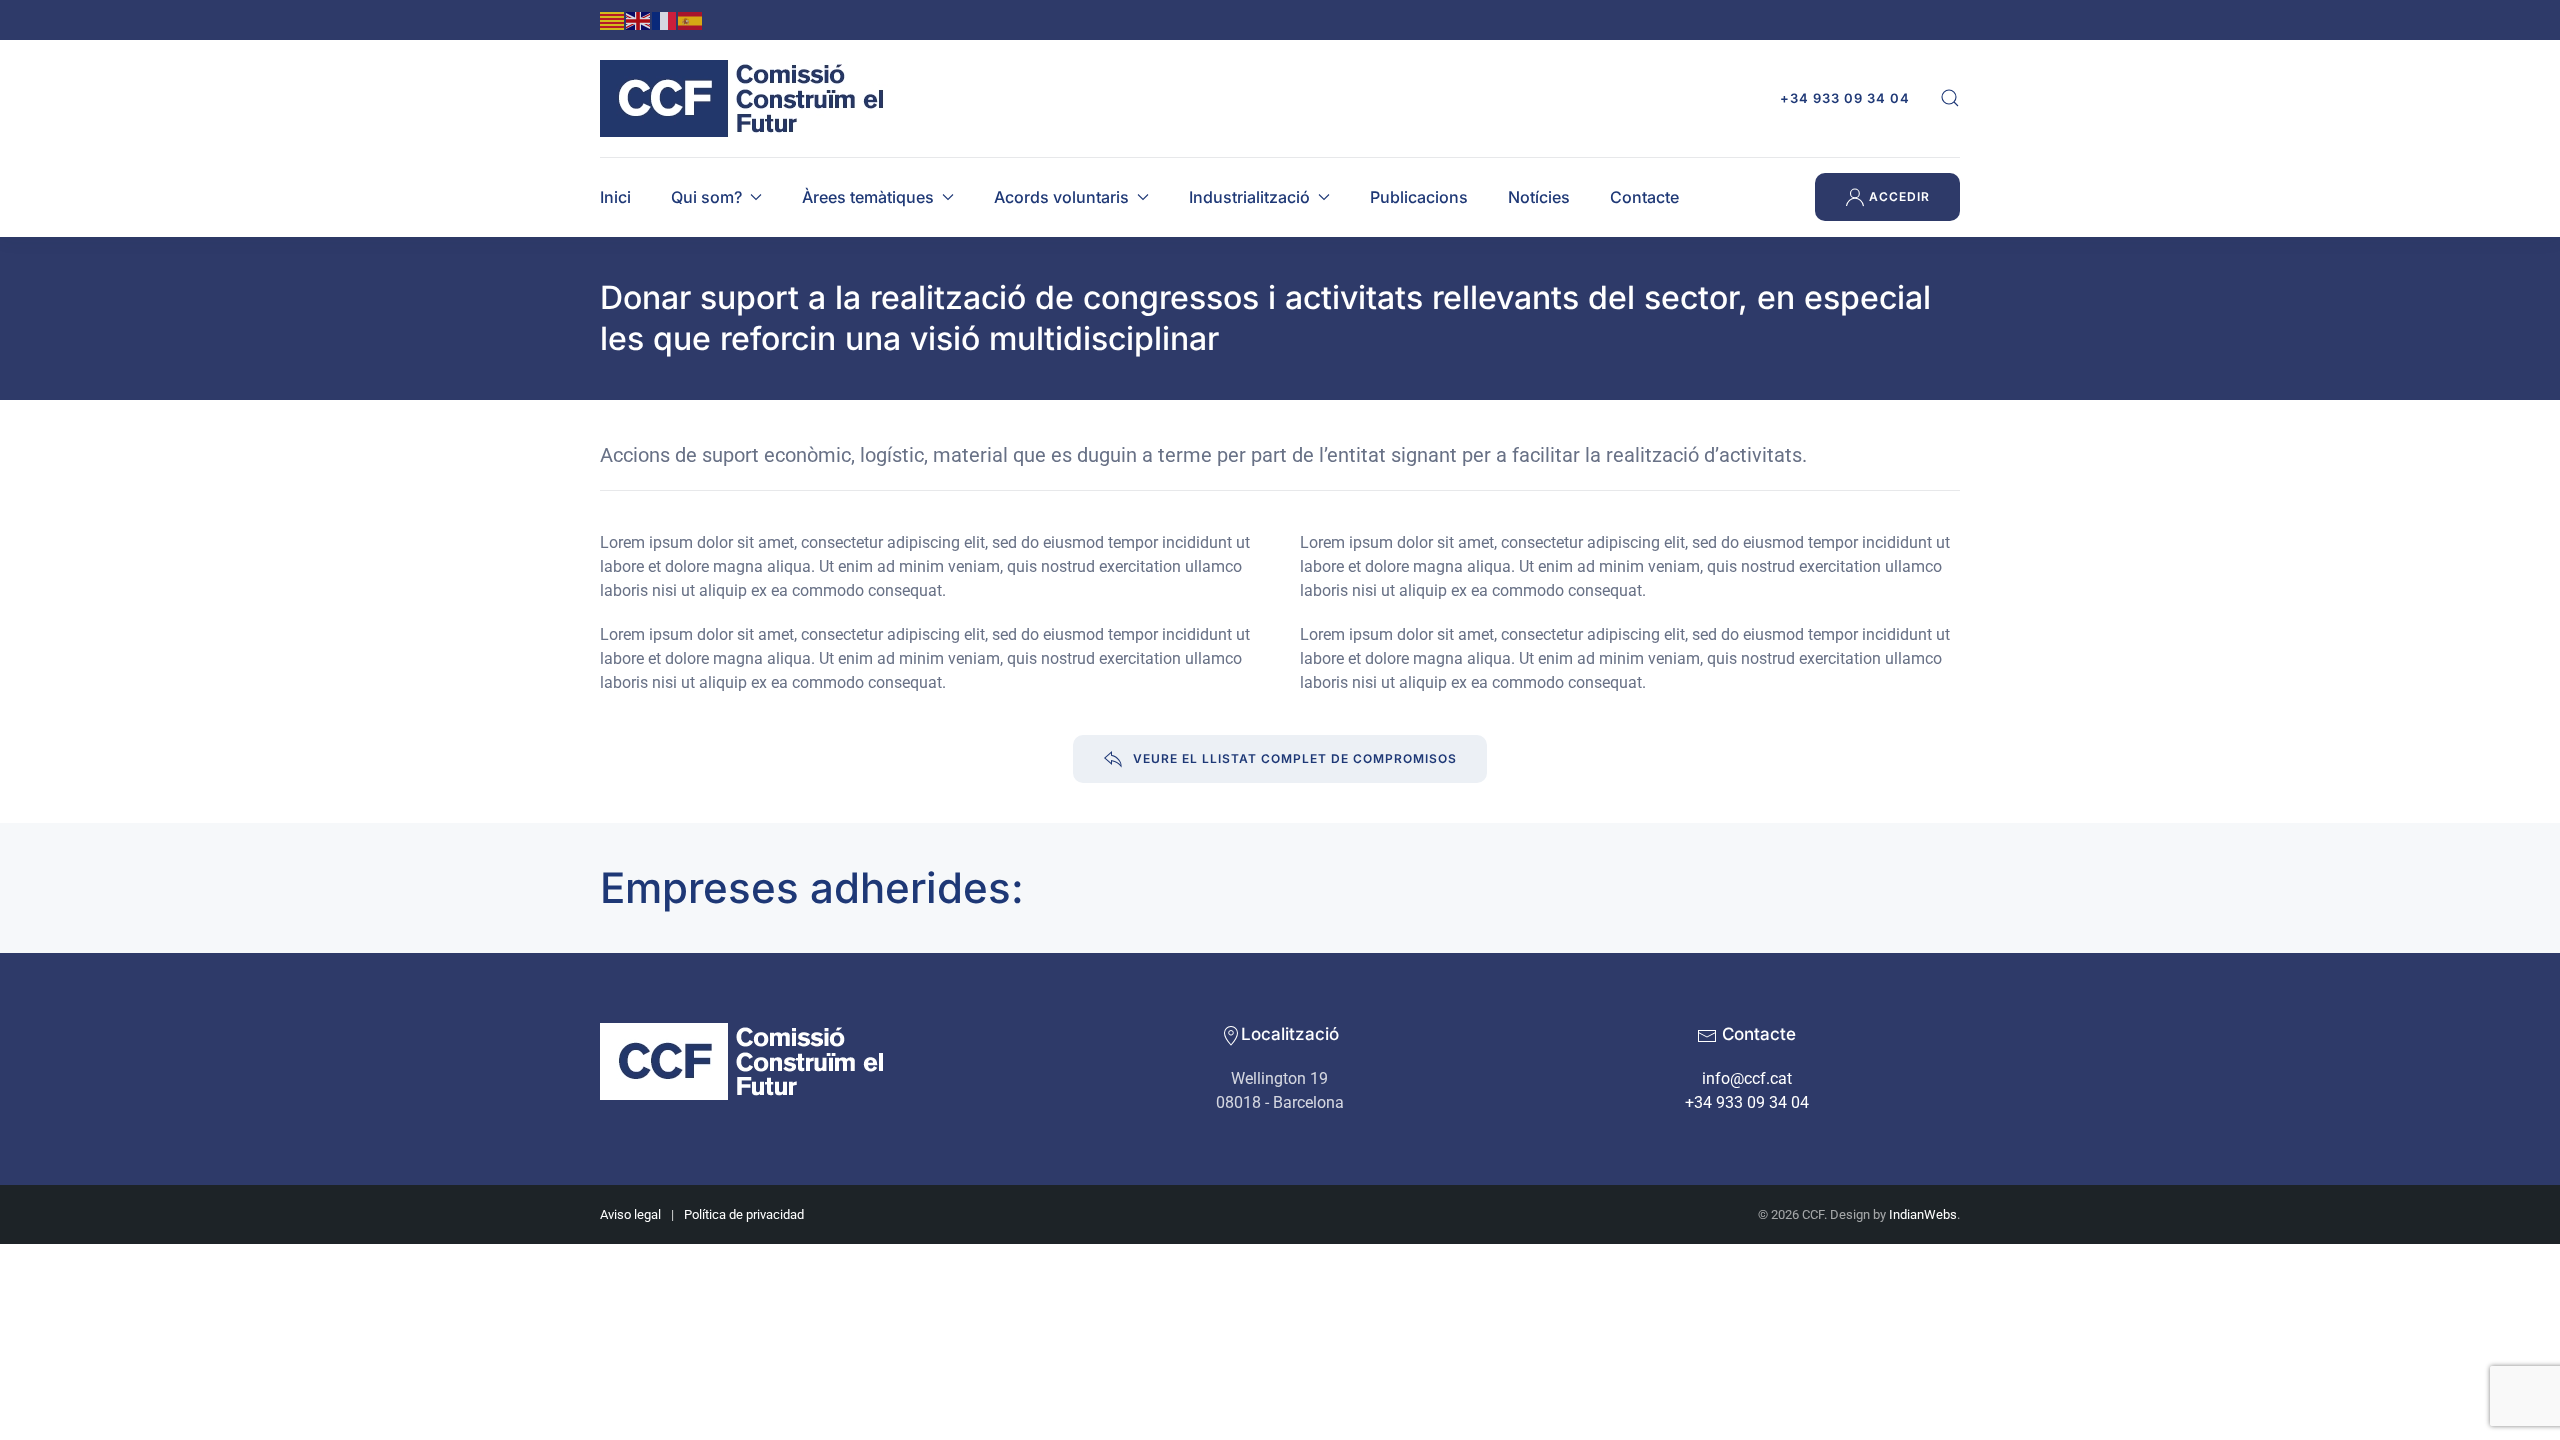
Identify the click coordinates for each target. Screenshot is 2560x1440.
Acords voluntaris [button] (1061, 197)
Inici (615, 197)
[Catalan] (613, 19)
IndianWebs (1923, 1214)
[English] (639, 19)
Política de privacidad (744, 1214)
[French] (665, 19)
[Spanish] (691, 19)
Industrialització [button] (1249, 197)
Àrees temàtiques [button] (868, 197)
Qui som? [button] (706, 197)
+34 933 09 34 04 (1845, 98)
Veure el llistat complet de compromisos (1295, 758)
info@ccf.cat (1747, 1078)
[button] (1950, 98)
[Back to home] (747, 98)
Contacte (1644, 197)
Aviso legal (630, 1214)
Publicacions (1419, 197)
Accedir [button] (1897, 196)
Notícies (1539, 197)
